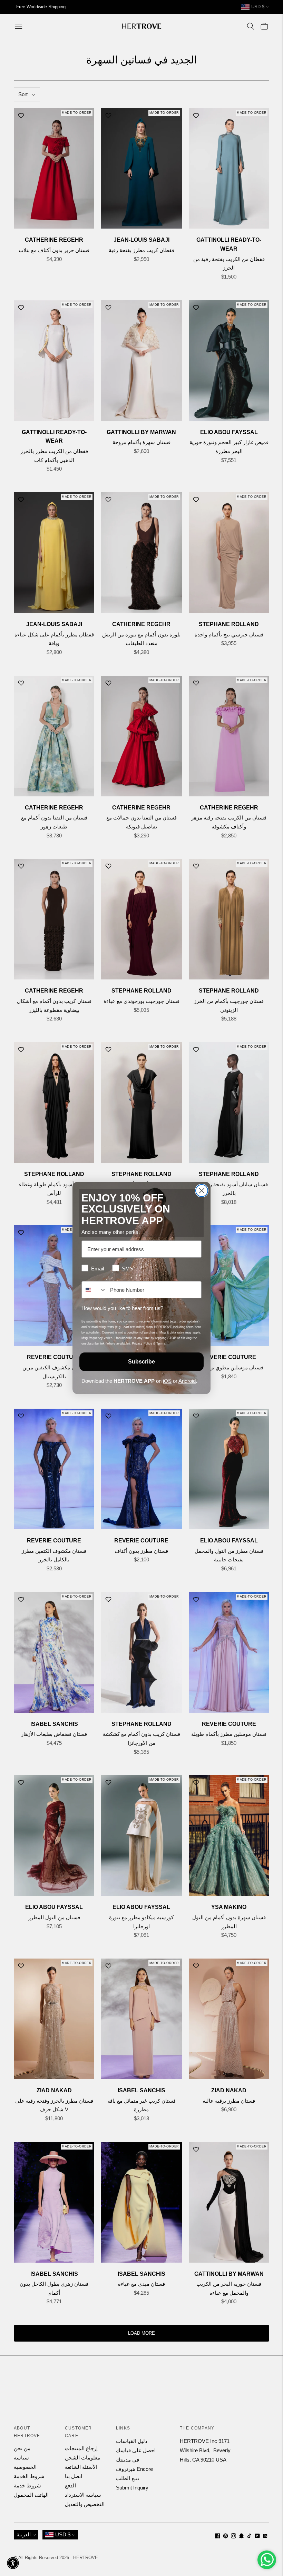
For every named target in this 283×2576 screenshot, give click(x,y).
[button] (13, 2563)
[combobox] (94, 1290)
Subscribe (141, 1362)
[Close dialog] (202, 1191)
